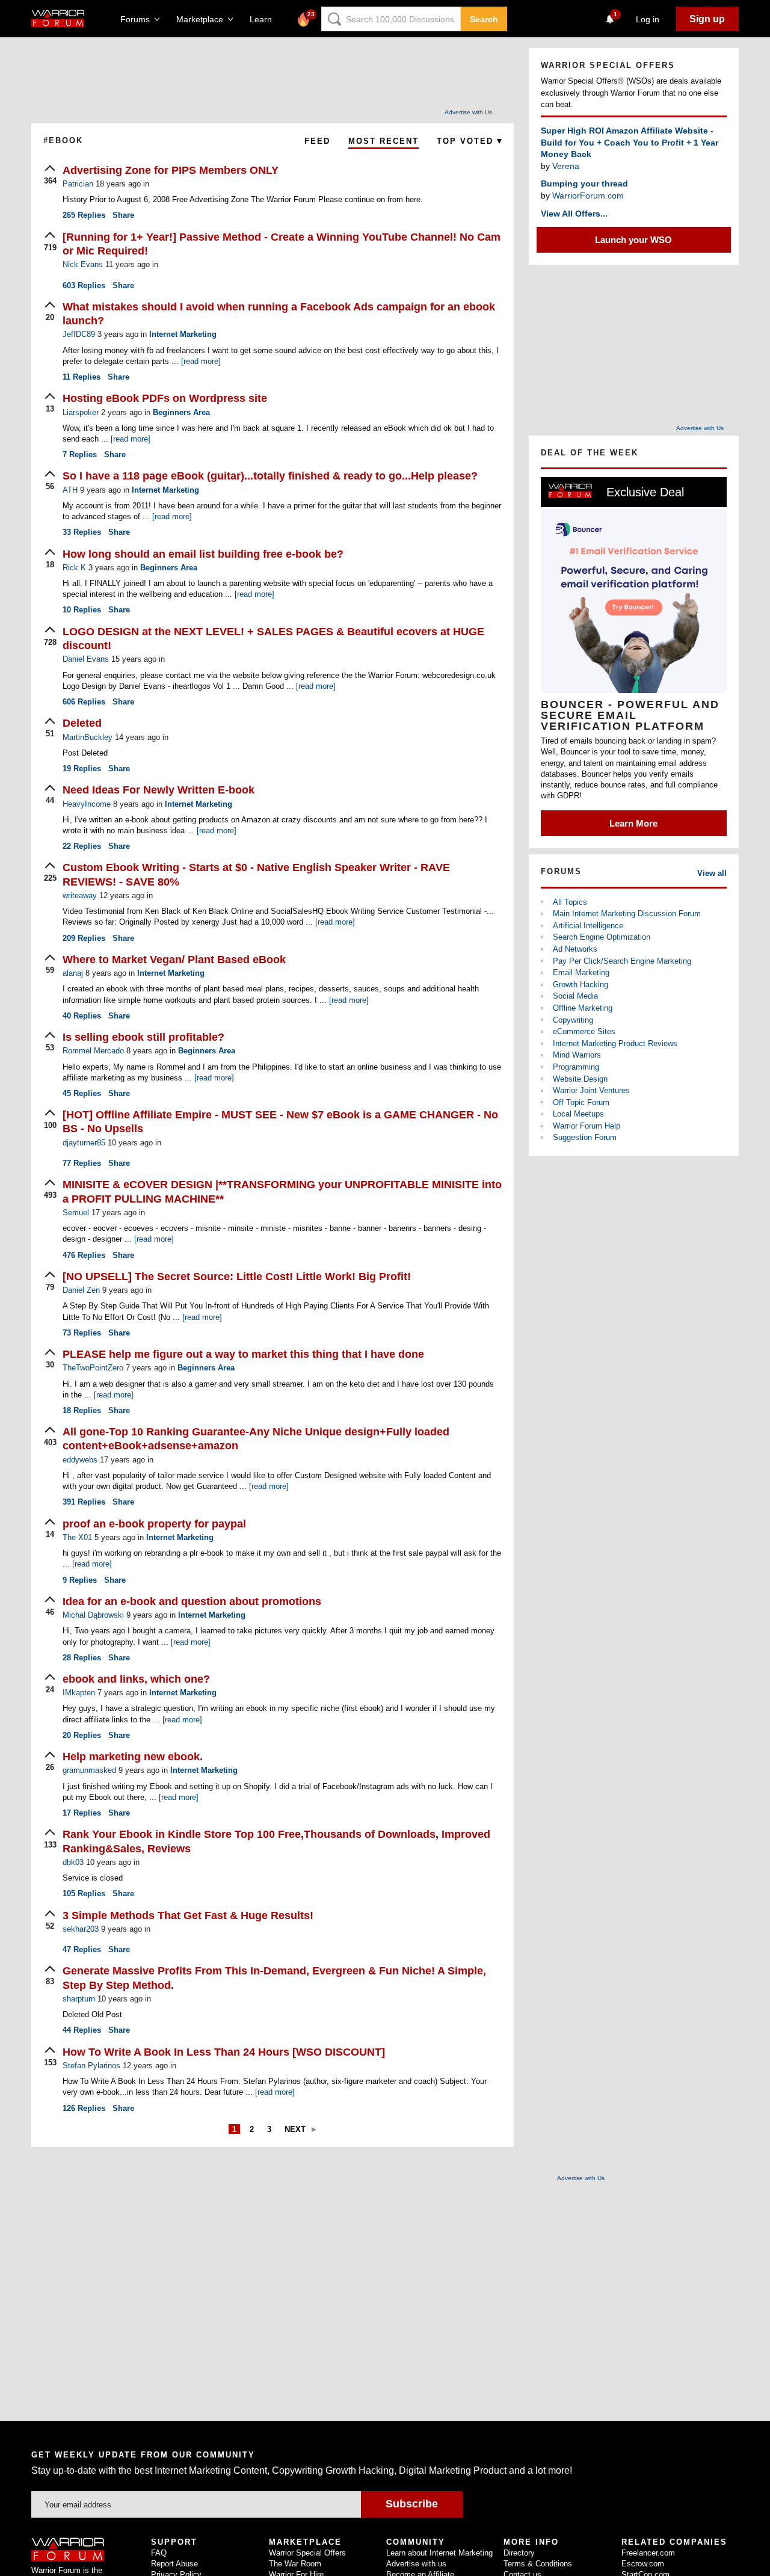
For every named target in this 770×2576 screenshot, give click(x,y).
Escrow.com (643, 2564)
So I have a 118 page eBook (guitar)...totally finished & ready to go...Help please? (270, 476)
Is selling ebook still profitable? (143, 1037)
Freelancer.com (648, 2553)
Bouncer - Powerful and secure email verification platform (630, 715)
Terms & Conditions (538, 2564)
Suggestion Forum (585, 1137)
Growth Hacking (581, 984)
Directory (519, 2553)
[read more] (201, 361)
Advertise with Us (468, 112)
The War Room (295, 2564)
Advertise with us (416, 2564)
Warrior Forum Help (587, 1126)
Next (295, 2129)
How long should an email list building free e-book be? (203, 554)
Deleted (82, 723)
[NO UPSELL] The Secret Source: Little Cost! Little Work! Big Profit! (237, 1277)
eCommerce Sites (584, 1031)
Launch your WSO (633, 240)
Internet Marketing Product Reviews (615, 1043)
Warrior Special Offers (307, 2553)
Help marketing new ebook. (133, 1757)
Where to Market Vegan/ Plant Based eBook (174, 960)
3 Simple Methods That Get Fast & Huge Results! (188, 1915)
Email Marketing (581, 972)
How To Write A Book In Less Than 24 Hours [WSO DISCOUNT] (224, 2052)
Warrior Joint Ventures (591, 1090)
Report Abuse (174, 2564)
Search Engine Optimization (602, 937)
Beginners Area (181, 412)
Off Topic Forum (581, 1102)
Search (484, 19)
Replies (84, 215)
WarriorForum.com (588, 196)
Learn (264, 19)
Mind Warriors (577, 1055)
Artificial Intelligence (588, 926)
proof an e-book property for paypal (154, 1524)
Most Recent (383, 141)
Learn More (633, 823)
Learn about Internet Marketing (439, 2553)
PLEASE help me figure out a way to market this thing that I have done (243, 1354)
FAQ (159, 2553)
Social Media (575, 996)
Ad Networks (575, 949)
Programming (576, 1067)
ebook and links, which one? (136, 1679)
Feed (317, 141)
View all (712, 873)
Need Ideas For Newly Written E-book (159, 790)
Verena (566, 166)
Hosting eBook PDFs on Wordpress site (165, 398)
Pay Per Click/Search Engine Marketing (622, 961)
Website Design (580, 1079)
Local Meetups (578, 1114)
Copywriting (573, 1020)
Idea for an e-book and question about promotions (192, 1601)
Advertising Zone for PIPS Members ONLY (171, 170)
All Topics (570, 902)
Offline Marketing (583, 1008)
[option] (634, 657)
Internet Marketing (183, 334)
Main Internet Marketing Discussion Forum (627, 914)
